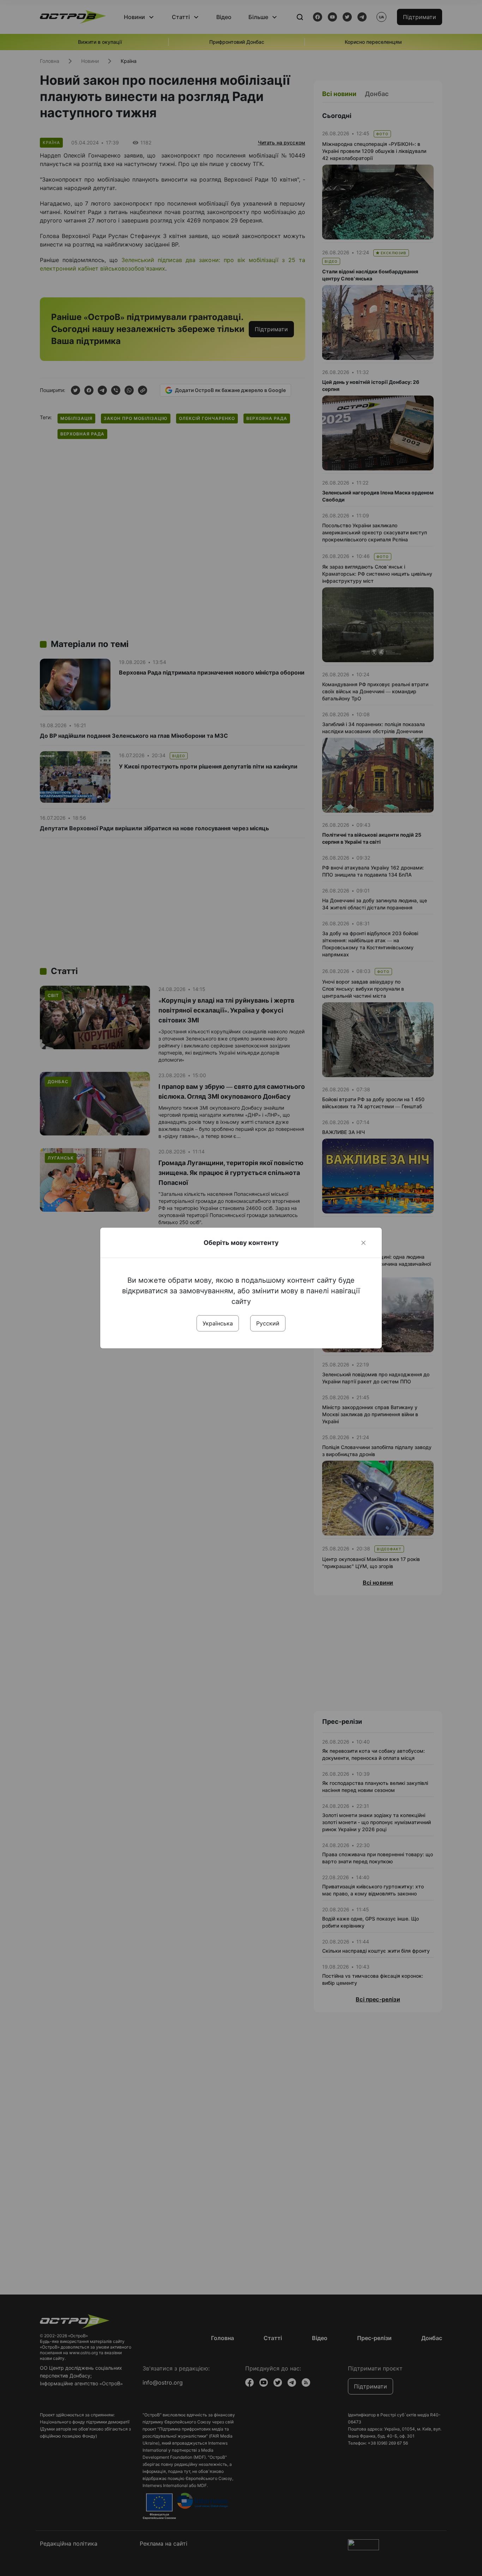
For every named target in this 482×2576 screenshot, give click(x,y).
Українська (218, 1323)
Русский (268, 1323)
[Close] (363, 1243)
